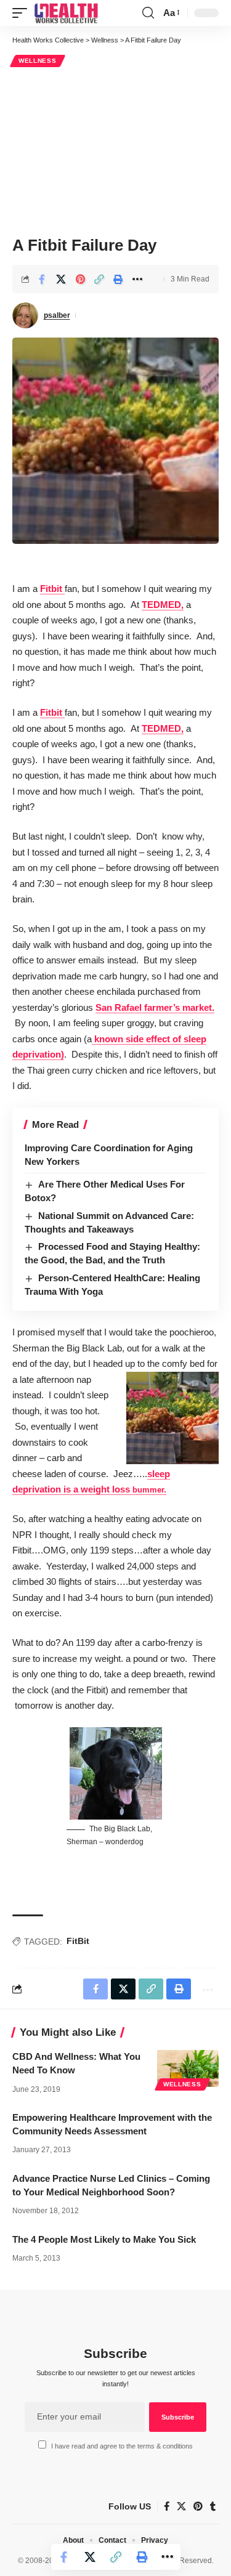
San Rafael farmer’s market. (155, 1007)
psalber (57, 315)
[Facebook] (167, 2506)
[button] (23, 13)
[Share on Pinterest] (80, 279)
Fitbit (52, 589)
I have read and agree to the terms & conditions (122, 2446)
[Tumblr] (213, 2506)
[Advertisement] (115, 150)
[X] (181, 2506)
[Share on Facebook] (42, 279)
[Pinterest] (198, 2506)
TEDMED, (163, 605)
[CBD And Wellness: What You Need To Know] (188, 2068)
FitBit (78, 1941)
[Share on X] (61, 279)
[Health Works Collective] (66, 13)
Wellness (38, 61)
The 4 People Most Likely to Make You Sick (104, 2239)
